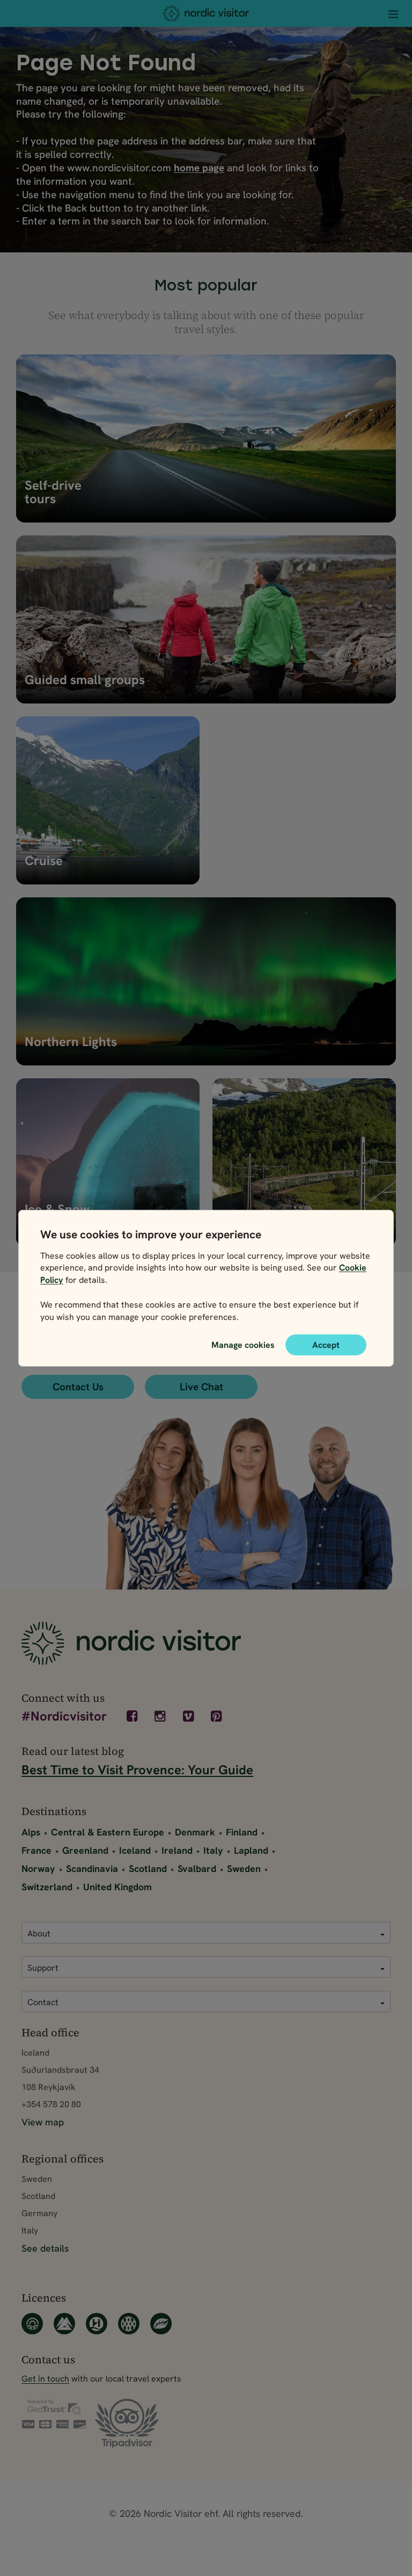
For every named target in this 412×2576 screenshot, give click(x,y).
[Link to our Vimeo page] (189, 1716)
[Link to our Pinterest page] (218, 1716)
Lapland (251, 1850)
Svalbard (197, 1868)
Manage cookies (243, 1344)
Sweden (244, 1868)
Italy (213, 1850)
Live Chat (201, 1387)
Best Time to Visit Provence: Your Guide (137, 1770)
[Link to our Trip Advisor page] (127, 2424)
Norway (38, 1868)
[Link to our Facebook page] (133, 1716)
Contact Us (78, 1387)
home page (199, 168)
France (36, 1850)
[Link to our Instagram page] (161, 1716)
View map (43, 2122)
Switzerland (47, 1887)
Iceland (135, 1850)
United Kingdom (117, 1887)
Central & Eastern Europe (108, 1832)
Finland (242, 1832)
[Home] (206, 13)
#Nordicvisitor (64, 1717)
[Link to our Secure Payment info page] (54, 2414)
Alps (31, 1832)
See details (45, 2248)
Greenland (85, 1850)
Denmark (195, 1832)
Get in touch (45, 2378)
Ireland (177, 1850)
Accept (326, 1344)
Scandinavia (92, 1868)
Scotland (148, 1868)
